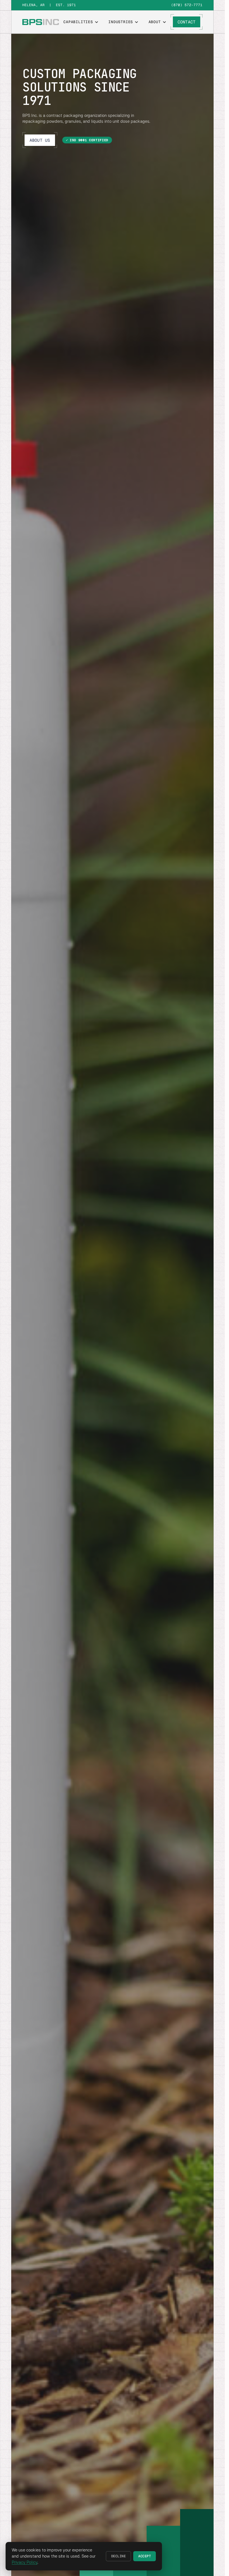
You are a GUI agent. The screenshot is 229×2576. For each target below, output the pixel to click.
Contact (187, 22)
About (155, 22)
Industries (121, 22)
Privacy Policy (25, 2562)
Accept (145, 2556)
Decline (118, 2556)
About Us (40, 140)
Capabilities (78, 22)
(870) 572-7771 (187, 5)
